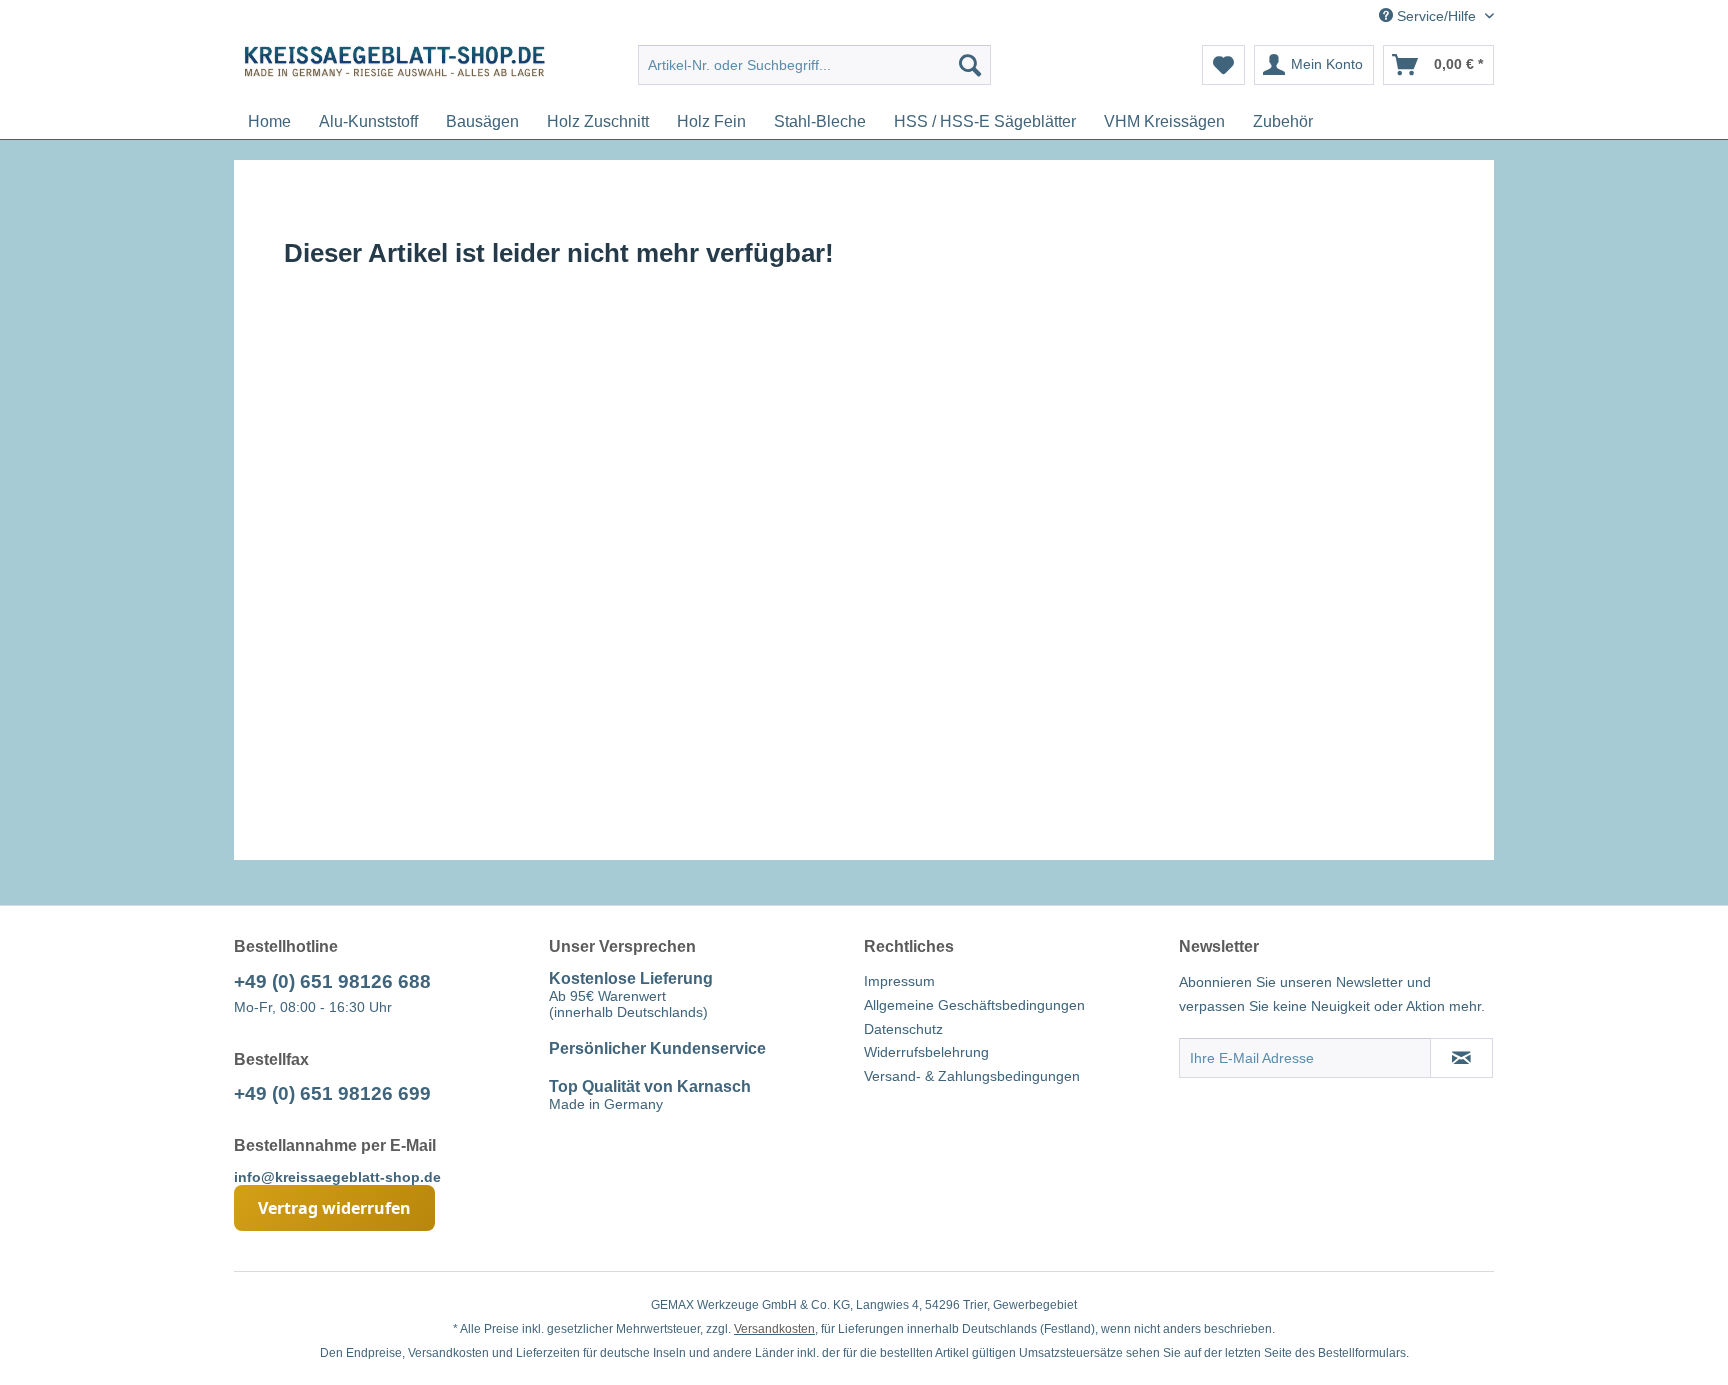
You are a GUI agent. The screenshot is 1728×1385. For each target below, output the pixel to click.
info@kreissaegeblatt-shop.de (337, 1177)
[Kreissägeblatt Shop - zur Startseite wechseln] (395, 70)
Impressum (899, 981)
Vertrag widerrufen (334, 1208)
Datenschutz (903, 1029)
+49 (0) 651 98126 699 (332, 1093)
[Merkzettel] (1223, 65)
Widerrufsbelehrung (926, 1052)
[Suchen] (970, 65)
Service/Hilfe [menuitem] (1436, 16)
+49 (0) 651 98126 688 (332, 981)
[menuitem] (814, 65)
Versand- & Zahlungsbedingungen (972, 1076)
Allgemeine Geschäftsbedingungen (974, 1005)
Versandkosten (774, 1329)
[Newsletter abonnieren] (1461, 1058)
